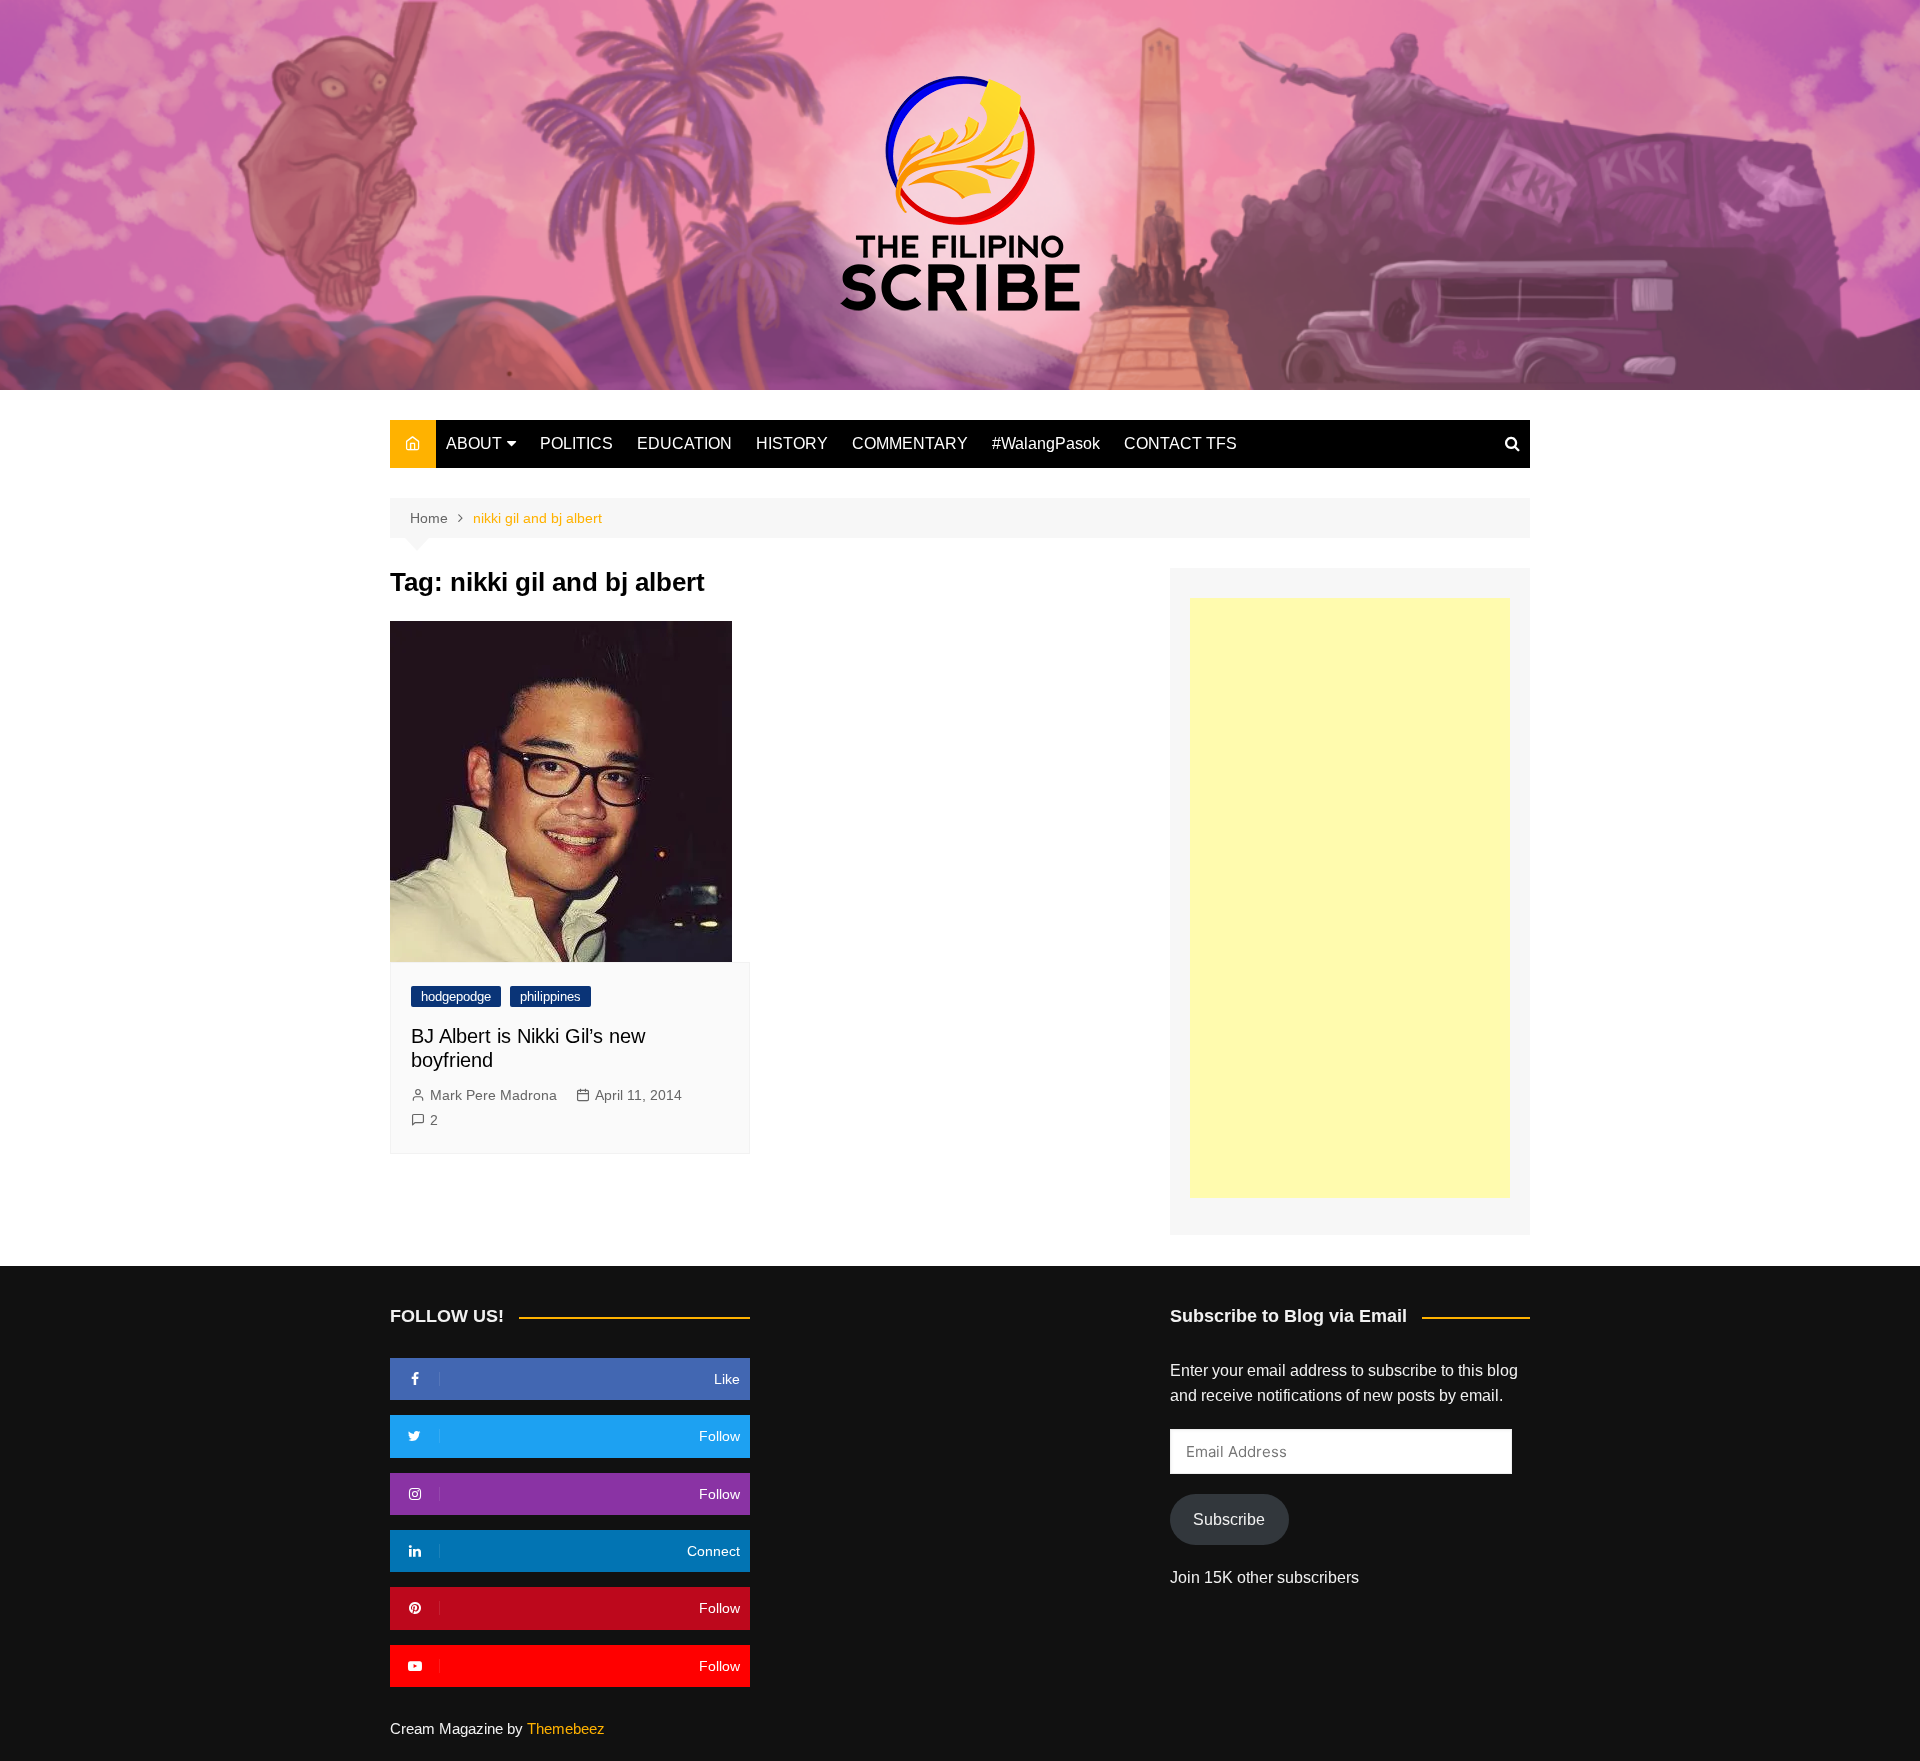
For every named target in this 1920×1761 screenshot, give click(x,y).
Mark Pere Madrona (493, 1095)
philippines (550, 996)
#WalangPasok (1046, 443)
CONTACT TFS (1180, 443)
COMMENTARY (910, 443)
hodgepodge (456, 996)
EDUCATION (684, 443)
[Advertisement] (1350, 898)
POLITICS (576, 443)
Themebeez (566, 1728)
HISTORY (792, 443)
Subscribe (1229, 1519)
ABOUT (474, 443)
